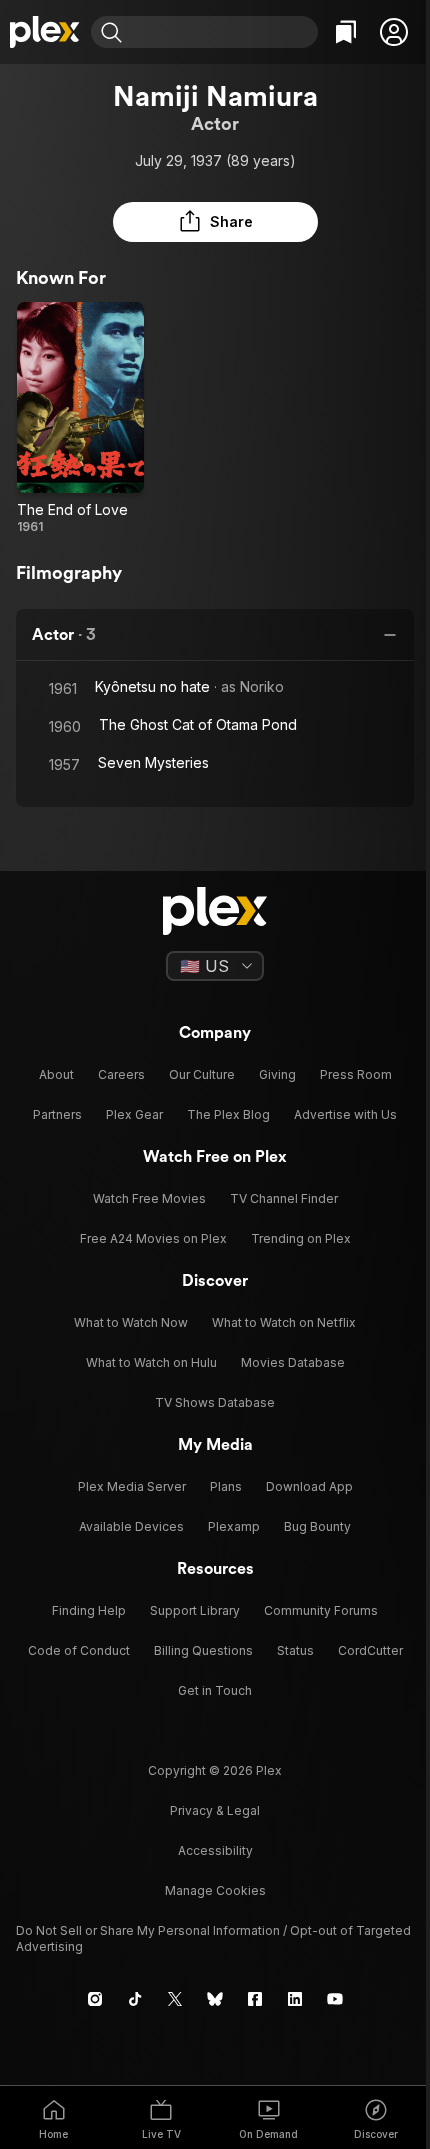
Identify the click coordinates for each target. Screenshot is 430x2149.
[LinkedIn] (295, 1999)
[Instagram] (95, 1999)
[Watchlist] (346, 32)
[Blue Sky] (215, 1999)
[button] (394, 32)
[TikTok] (135, 1999)
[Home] (45, 32)
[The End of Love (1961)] (80, 418)
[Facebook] (255, 1999)
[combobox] (222, 32)
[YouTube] (335, 1999)
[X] (175, 1999)
